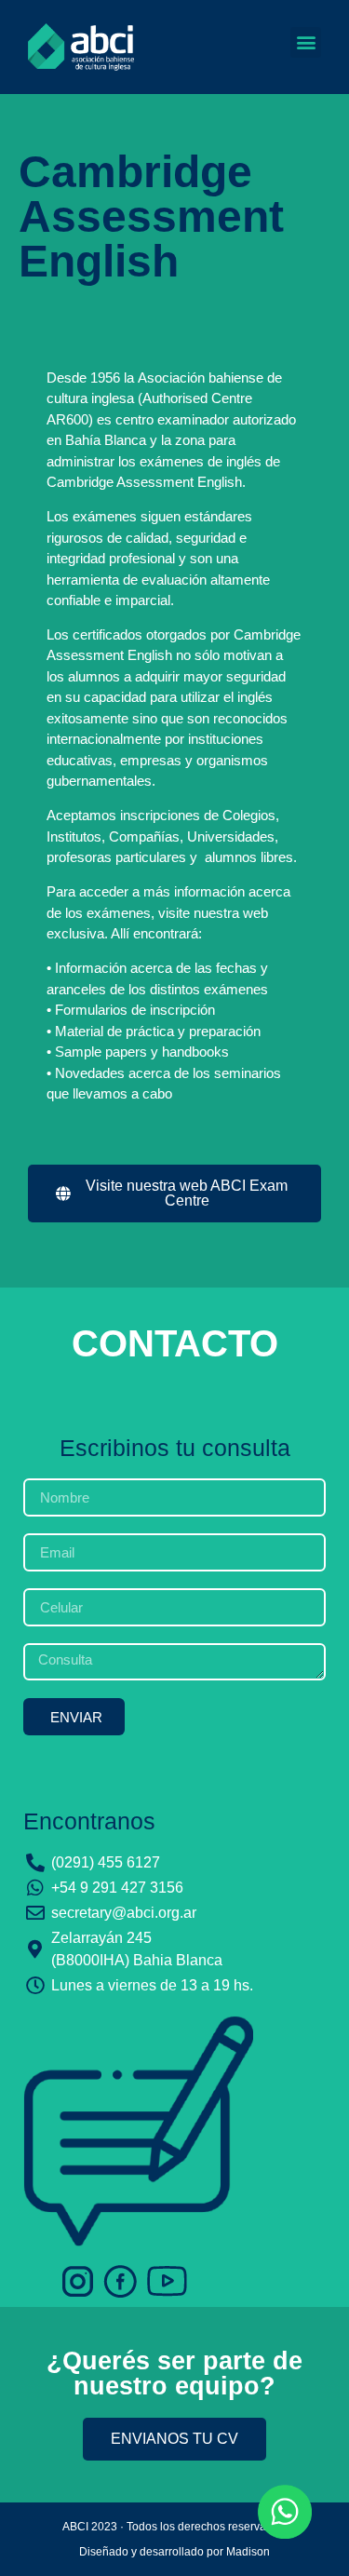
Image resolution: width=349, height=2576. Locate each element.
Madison (248, 2552)
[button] (306, 42)
